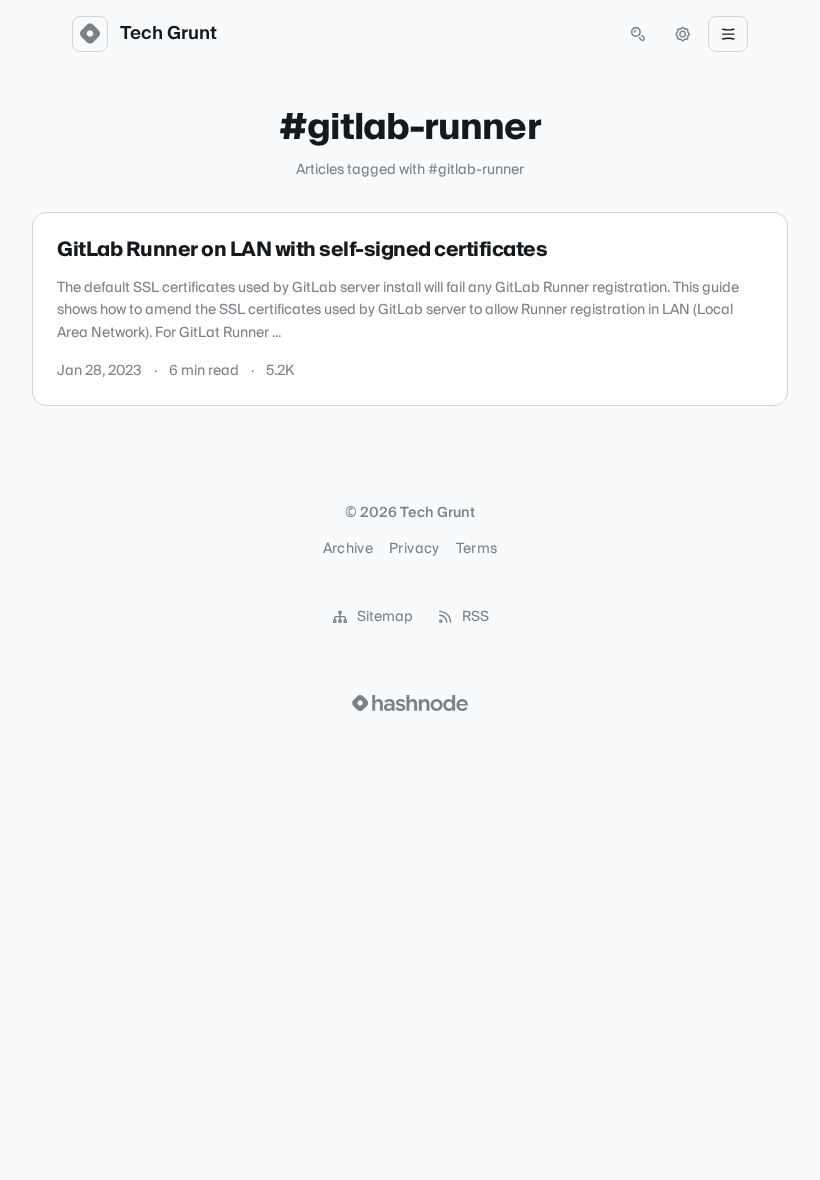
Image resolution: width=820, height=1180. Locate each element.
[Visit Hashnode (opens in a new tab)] (410, 703)
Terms (477, 549)
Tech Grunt (168, 34)
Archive (348, 549)
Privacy (414, 549)
